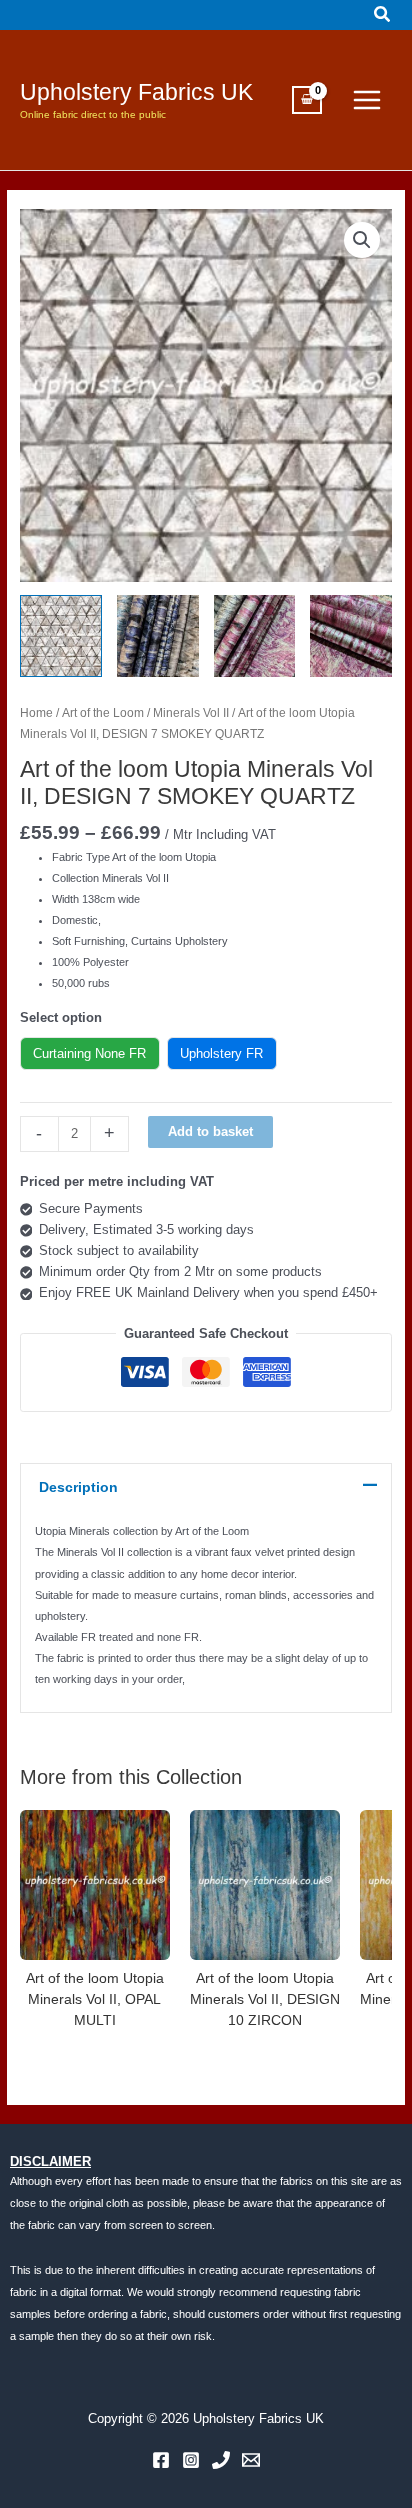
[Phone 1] (221, 2460)
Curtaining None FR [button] (89, 1053)
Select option (61, 1017)
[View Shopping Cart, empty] (307, 100)
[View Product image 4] (351, 636)
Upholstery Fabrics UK (136, 92)
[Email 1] (251, 2460)
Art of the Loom (103, 712)
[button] (383, 15)
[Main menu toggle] (367, 100)
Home (36, 712)
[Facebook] (161, 2460)
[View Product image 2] (158, 636)
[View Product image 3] (255, 636)
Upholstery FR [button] (221, 1053)
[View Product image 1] (61, 636)
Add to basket (210, 1131)
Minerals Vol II (191, 712)
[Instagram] (191, 2460)
